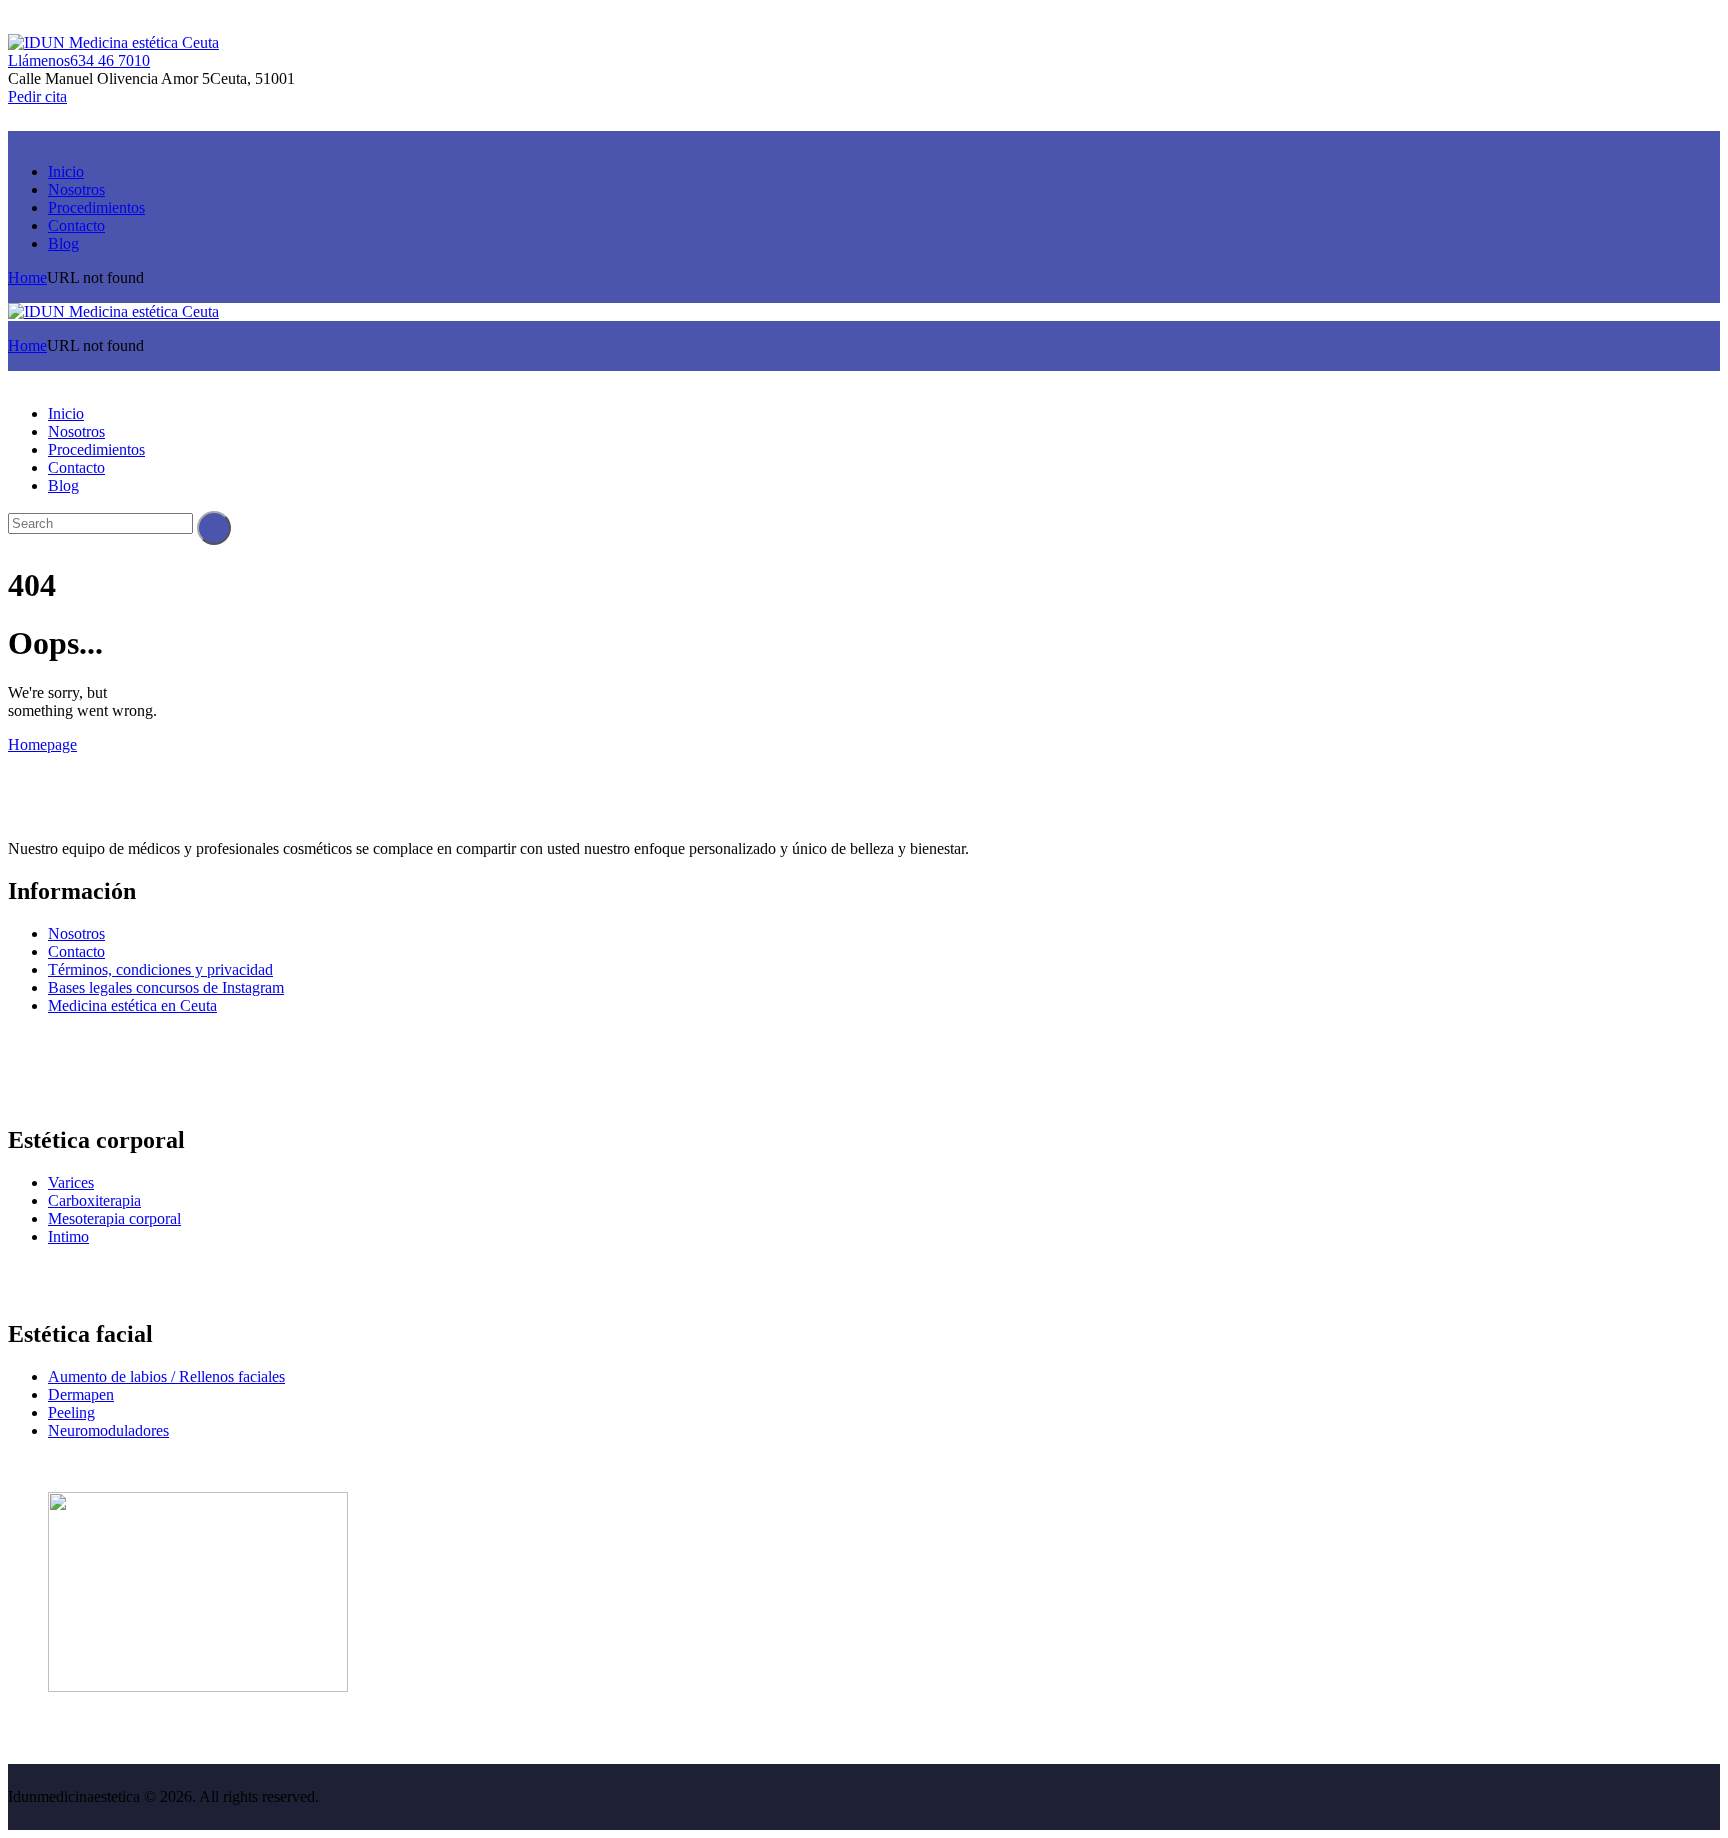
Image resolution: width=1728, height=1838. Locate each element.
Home (27, 277)
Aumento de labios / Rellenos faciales (166, 1376)
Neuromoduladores (108, 1430)
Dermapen (81, 1394)
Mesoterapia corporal (114, 1218)
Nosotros (76, 933)
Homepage (42, 744)
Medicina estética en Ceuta (132, 1005)
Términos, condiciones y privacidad (160, 969)
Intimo (68, 1236)
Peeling (71, 1412)
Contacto (76, 951)
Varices (71, 1182)
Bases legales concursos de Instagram (166, 987)
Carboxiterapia (94, 1200)
